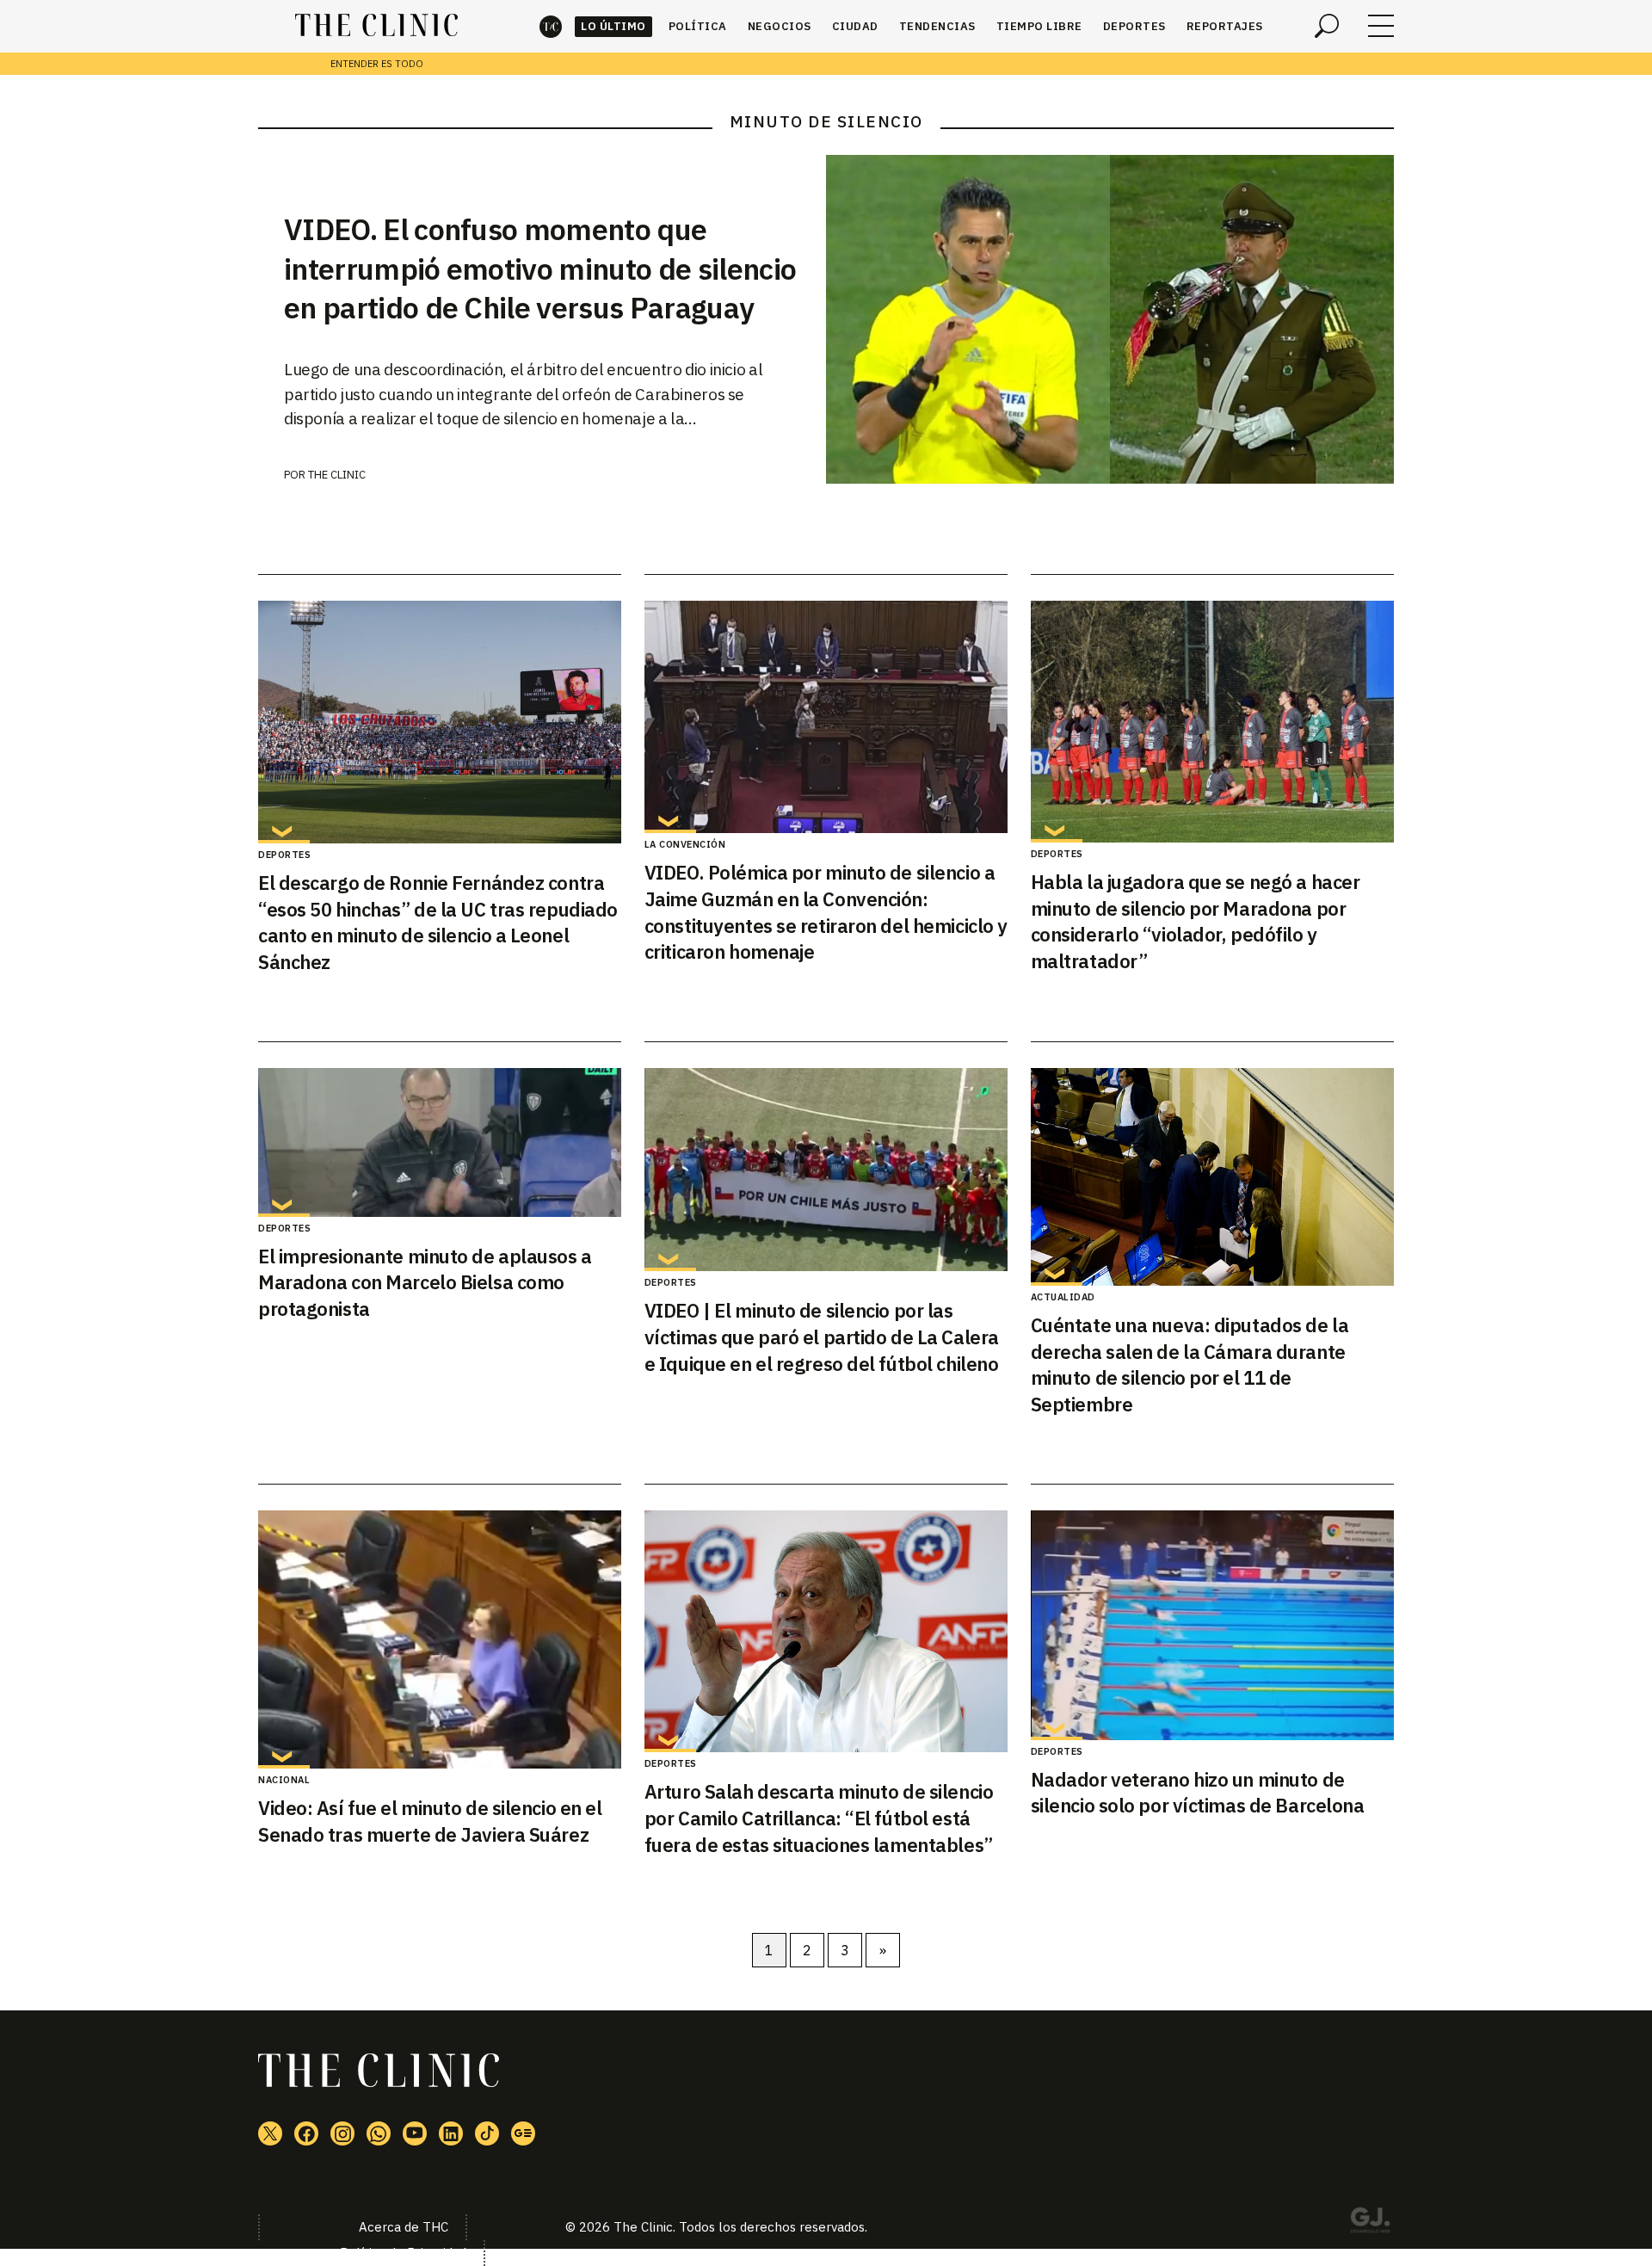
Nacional (284, 1780)
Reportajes (1225, 26)
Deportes (1134, 26)
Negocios (780, 26)
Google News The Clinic (523, 2133)
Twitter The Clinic (270, 2133)
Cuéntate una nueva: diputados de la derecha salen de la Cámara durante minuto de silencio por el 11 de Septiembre (1190, 1365)
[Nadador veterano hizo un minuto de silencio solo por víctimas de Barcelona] (1212, 1625)
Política (698, 26)
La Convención (685, 844)
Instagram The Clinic (342, 2133)
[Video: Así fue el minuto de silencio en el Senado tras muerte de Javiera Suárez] (440, 1639)
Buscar (1327, 26)
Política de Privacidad (403, 2253)
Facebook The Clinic (306, 2133)
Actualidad (1063, 1297)
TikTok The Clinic (487, 2133)
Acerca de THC (404, 2227)
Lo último (613, 26)
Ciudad (855, 26)
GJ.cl (1370, 2223)
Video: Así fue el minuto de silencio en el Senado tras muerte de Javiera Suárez (430, 1821)
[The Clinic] (376, 26)
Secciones (1381, 26)
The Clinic (551, 26)
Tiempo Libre (1039, 26)
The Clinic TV (415, 2133)
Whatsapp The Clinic (379, 2133)
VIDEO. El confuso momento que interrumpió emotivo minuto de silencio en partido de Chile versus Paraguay (540, 269)
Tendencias (937, 26)
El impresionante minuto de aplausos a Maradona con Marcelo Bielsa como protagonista (425, 1283)
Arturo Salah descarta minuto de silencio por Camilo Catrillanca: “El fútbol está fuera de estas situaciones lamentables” (819, 1818)
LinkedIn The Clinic (451, 2133)
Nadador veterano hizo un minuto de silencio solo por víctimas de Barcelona (1198, 1793)
